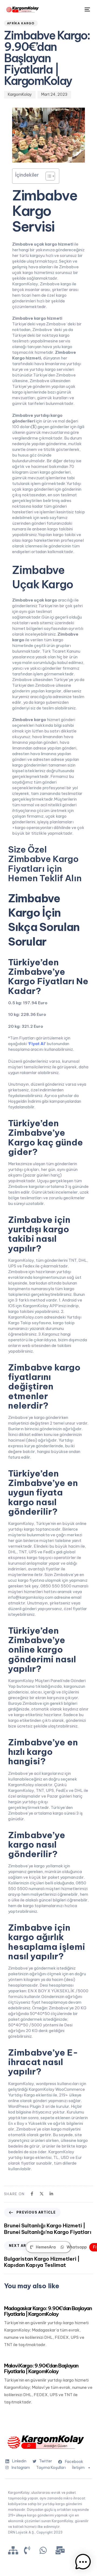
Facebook (74, 2462)
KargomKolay (20, 94)
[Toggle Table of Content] (48, 176)
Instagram (21, 2468)
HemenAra (46, 2247)
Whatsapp (77, 2247)
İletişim (78, 2468)
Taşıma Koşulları (51, 2468)
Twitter (46, 2461)
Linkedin (19, 2461)
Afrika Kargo (21, 23)
